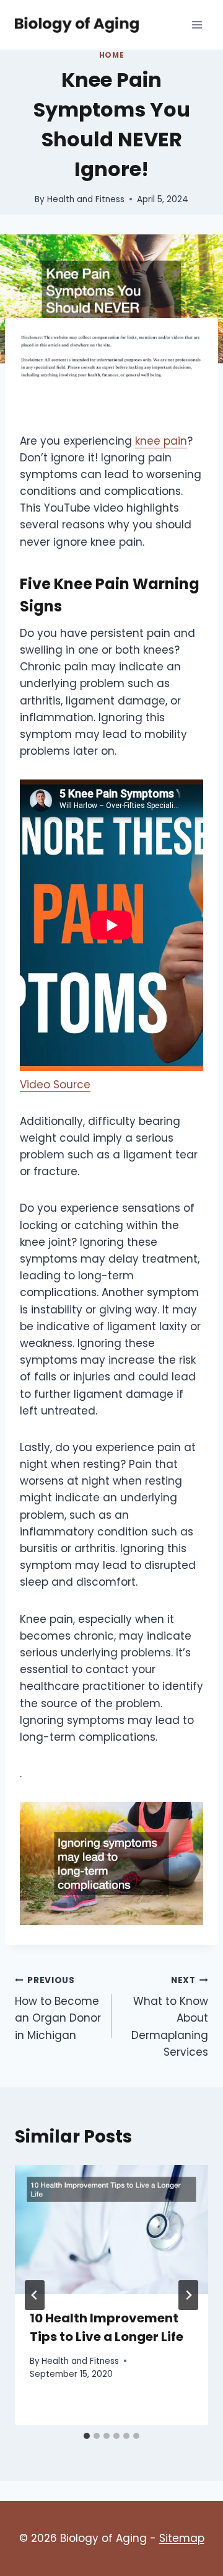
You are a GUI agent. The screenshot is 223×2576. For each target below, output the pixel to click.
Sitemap (182, 2538)
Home (111, 55)
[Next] (188, 2295)
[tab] (87, 2436)
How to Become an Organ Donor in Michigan (58, 2009)
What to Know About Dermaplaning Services (170, 2017)
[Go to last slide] (35, 2295)
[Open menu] (197, 24)
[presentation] (111, 2229)
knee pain (161, 441)
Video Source (55, 1085)
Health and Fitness (86, 199)
